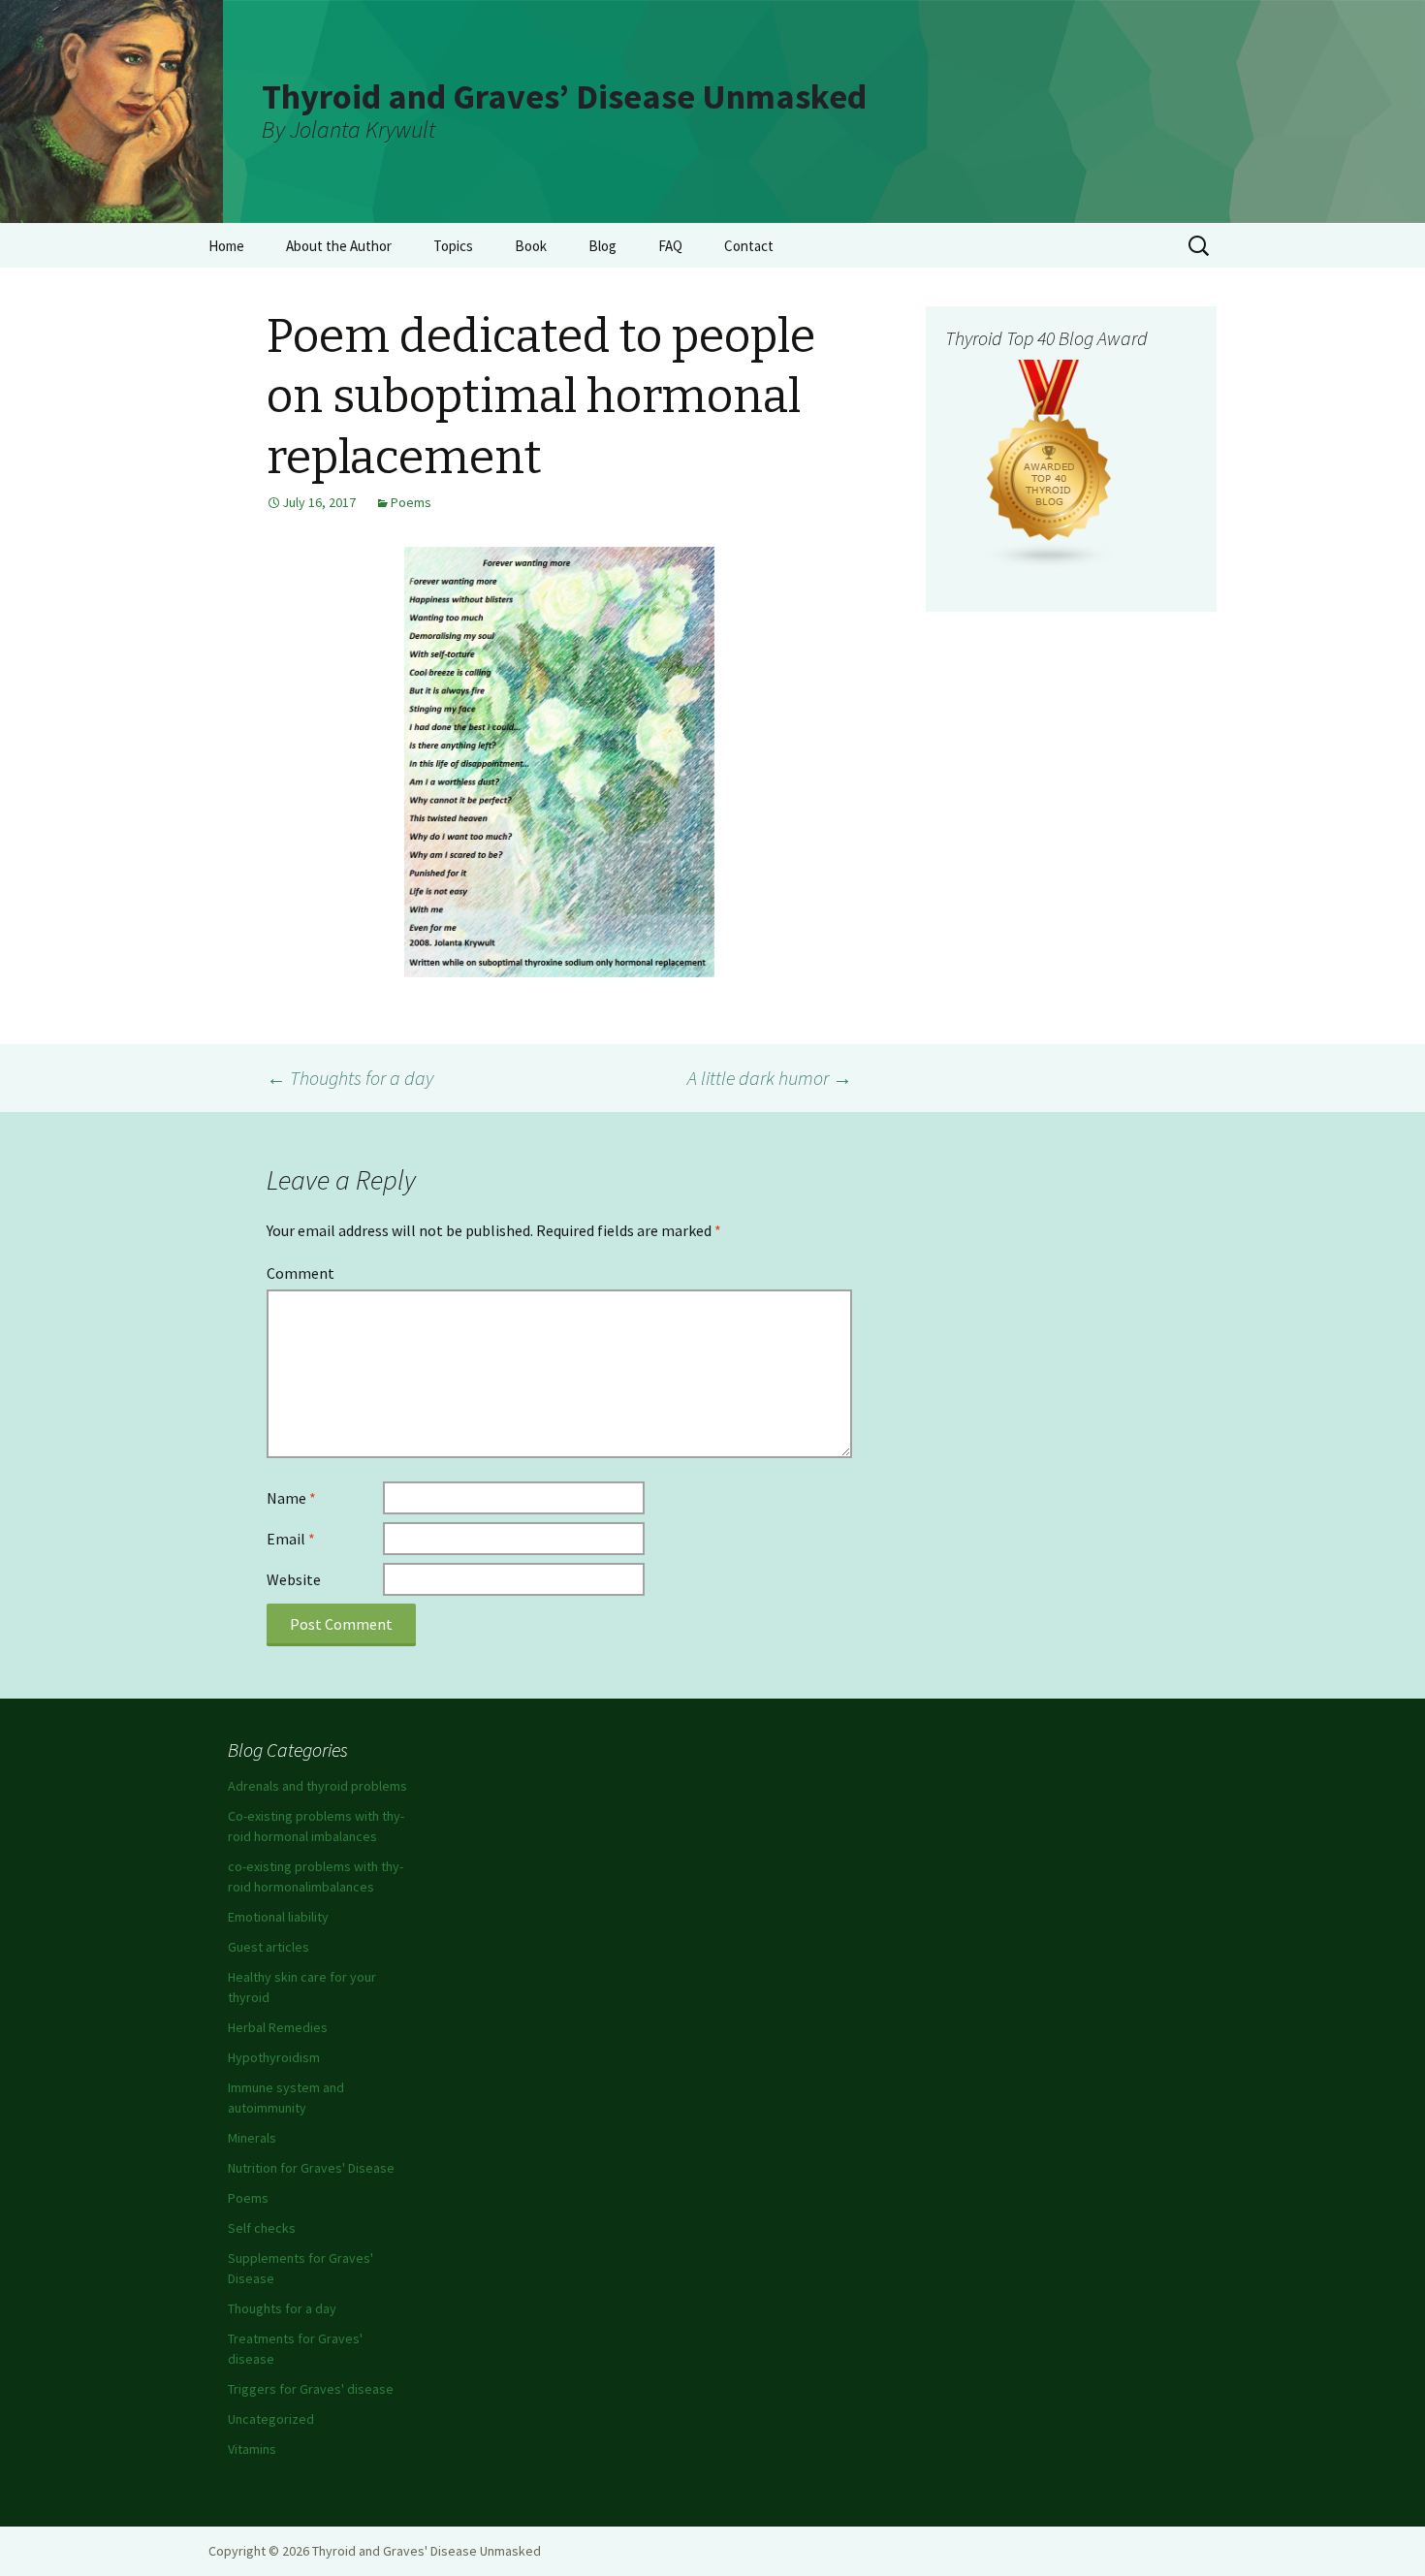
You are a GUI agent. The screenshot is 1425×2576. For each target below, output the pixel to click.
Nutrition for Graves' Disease (311, 2168)
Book (531, 246)
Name (291, 1498)
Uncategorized (271, 2419)
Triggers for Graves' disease (311, 2389)
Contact (749, 246)
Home (226, 246)
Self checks (262, 2228)
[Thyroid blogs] (1050, 462)
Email (291, 1539)
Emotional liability (278, 1917)
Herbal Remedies (278, 2027)
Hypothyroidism (274, 2057)
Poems (411, 502)
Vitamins (252, 2449)
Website (294, 1579)
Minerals (252, 2138)
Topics (453, 246)
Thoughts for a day (350, 1078)
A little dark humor (770, 1078)
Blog (602, 246)
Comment (301, 1273)
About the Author (339, 246)
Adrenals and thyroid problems (317, 1786)
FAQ (670, 246)
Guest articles (269, 1947)
